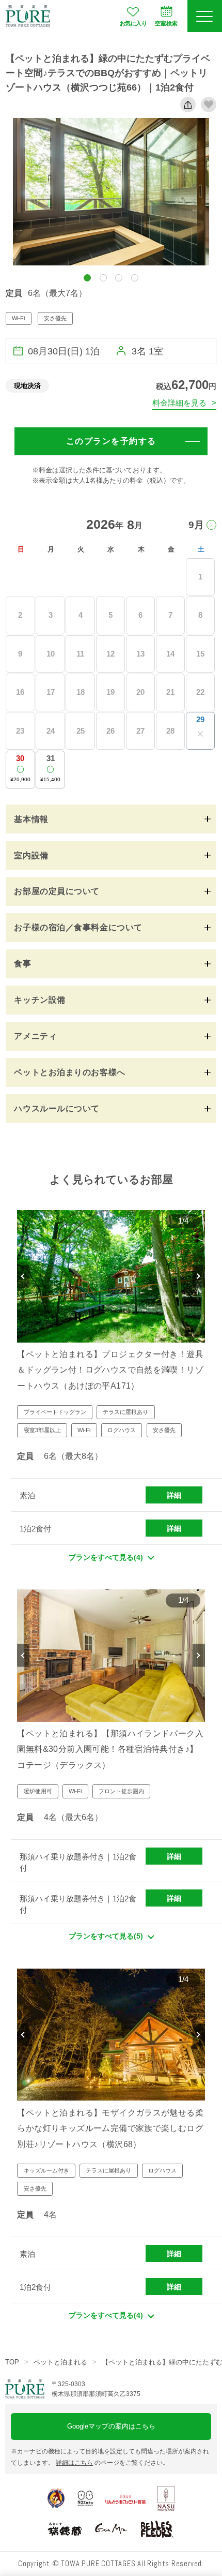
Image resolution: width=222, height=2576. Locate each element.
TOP (12, 2362)
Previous (23, 1276)
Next (199, 1276)
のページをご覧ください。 (112, 2463)
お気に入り (133, 23)
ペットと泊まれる (60, 2362)
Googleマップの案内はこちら (111, 2426)
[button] (87, 278)
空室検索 (166, 23)
